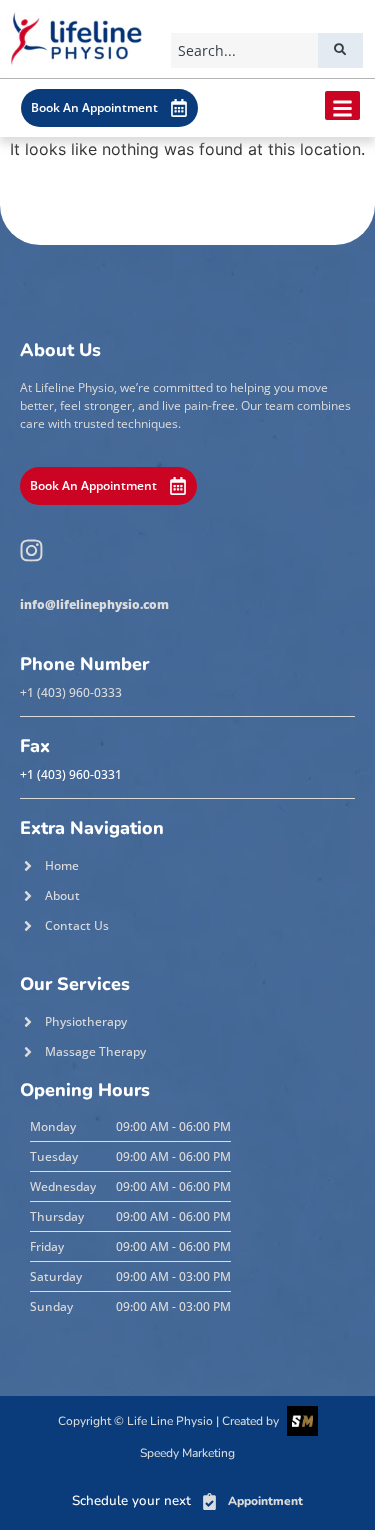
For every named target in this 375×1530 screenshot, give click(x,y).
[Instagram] (31, 550)
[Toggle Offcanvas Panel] (342, 105)
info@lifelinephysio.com (94, 604)
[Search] (340, 50)
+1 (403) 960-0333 (71, 692)
